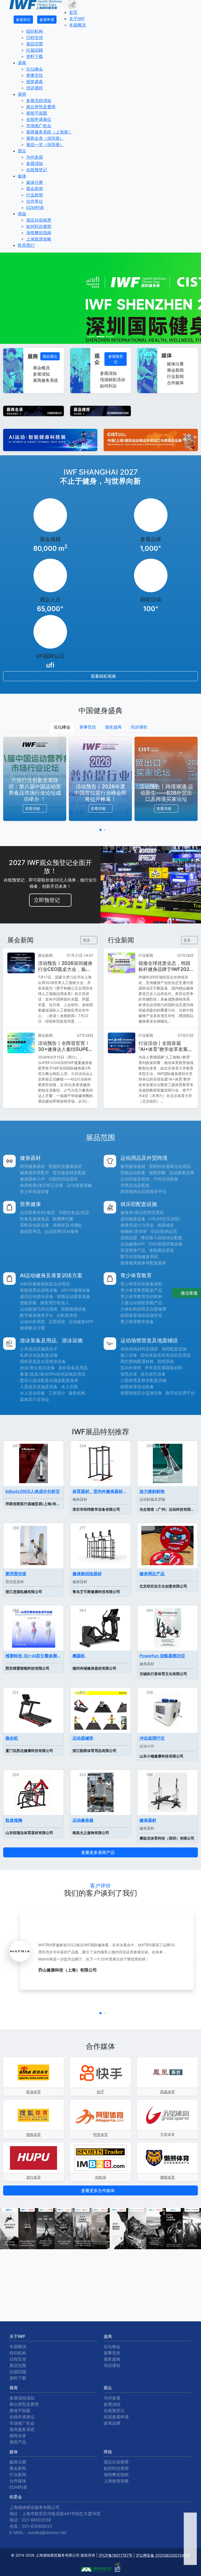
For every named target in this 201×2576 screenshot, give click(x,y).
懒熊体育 (167, 2177)
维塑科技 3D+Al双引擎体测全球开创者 (33, 1656)
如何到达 (108, 386)
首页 (73, 12)
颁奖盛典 (35, 82)
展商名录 (18, 2436)
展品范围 (35, 44)
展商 (22, 94)
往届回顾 (35, 50)
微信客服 (189, 1293)
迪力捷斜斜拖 (152, 1491)
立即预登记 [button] (48, 900)
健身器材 (148, 1820)
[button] (100, 830)
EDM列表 (35, 207)
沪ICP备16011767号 (116, 2555)
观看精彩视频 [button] (103, 676)
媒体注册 (35, 182)
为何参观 (35, 157)
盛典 (22, 63)
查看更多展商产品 (99, 1852)
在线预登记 (37, 170)
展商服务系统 (45, 380)
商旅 (22, 214)
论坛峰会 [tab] (62, 727)
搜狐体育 (33, 2134)
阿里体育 (100, 2134)
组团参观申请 (116, 2417)
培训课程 (35, 88)
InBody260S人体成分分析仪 (33, 1491)
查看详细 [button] (33, 808)
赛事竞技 (35, 75)
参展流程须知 (39, 100)
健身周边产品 (152, 1574)
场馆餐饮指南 (39, 233)
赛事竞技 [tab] (88, 727)
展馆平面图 (37, 113)
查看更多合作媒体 (99, 2190)
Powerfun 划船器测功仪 (162, 1656)
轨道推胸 (14, 1820)
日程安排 (35, 38)
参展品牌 (112, 2423)
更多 (87, 940)
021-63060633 (37, 2526)
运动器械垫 (83, 1738)
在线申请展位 (39, 119)
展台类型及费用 (41, 107)
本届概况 (77, 25)
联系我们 (26, 245)
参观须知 (35, 163)
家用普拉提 (16, 1574)
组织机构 (35, 31)
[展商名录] (33, 410)
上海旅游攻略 (39, 239)
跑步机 (12, 1738)
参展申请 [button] (47, 20)
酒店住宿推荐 (39, 220)
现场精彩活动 (112, 380)
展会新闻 (35, 189)
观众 (22, 151)
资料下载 (35, 56)
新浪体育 (33, 2092)
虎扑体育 (33, 2177)
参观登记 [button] (23, 20)
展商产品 (18, 2442)
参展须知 (41, 374)
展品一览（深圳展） (45, 145)
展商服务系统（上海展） (49, 132)
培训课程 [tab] (139, 727)
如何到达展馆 (39, 226)
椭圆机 (79, 1656)
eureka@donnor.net (47, 2532)
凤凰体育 (167, 2092)
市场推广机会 (39, 126)
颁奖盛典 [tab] (113, 727)
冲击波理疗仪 (152, 1738)
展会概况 (41, 368)
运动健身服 (83, 1820)
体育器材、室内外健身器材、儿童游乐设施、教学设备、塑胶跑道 (100, 1491)
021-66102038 (37, 2520)
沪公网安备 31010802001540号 (163, 2555)
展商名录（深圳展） (45, 138)
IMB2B (100, 2177)
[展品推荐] (100, 410)
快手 (100, 2092)
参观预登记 (116, 359)
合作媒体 (175, 383)
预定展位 (50, 356)
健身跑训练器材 (87, 1574)
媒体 (22, 176)
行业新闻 (35, 195)
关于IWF (77, 19)
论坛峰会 (35, 69)
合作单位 (35, 201)
